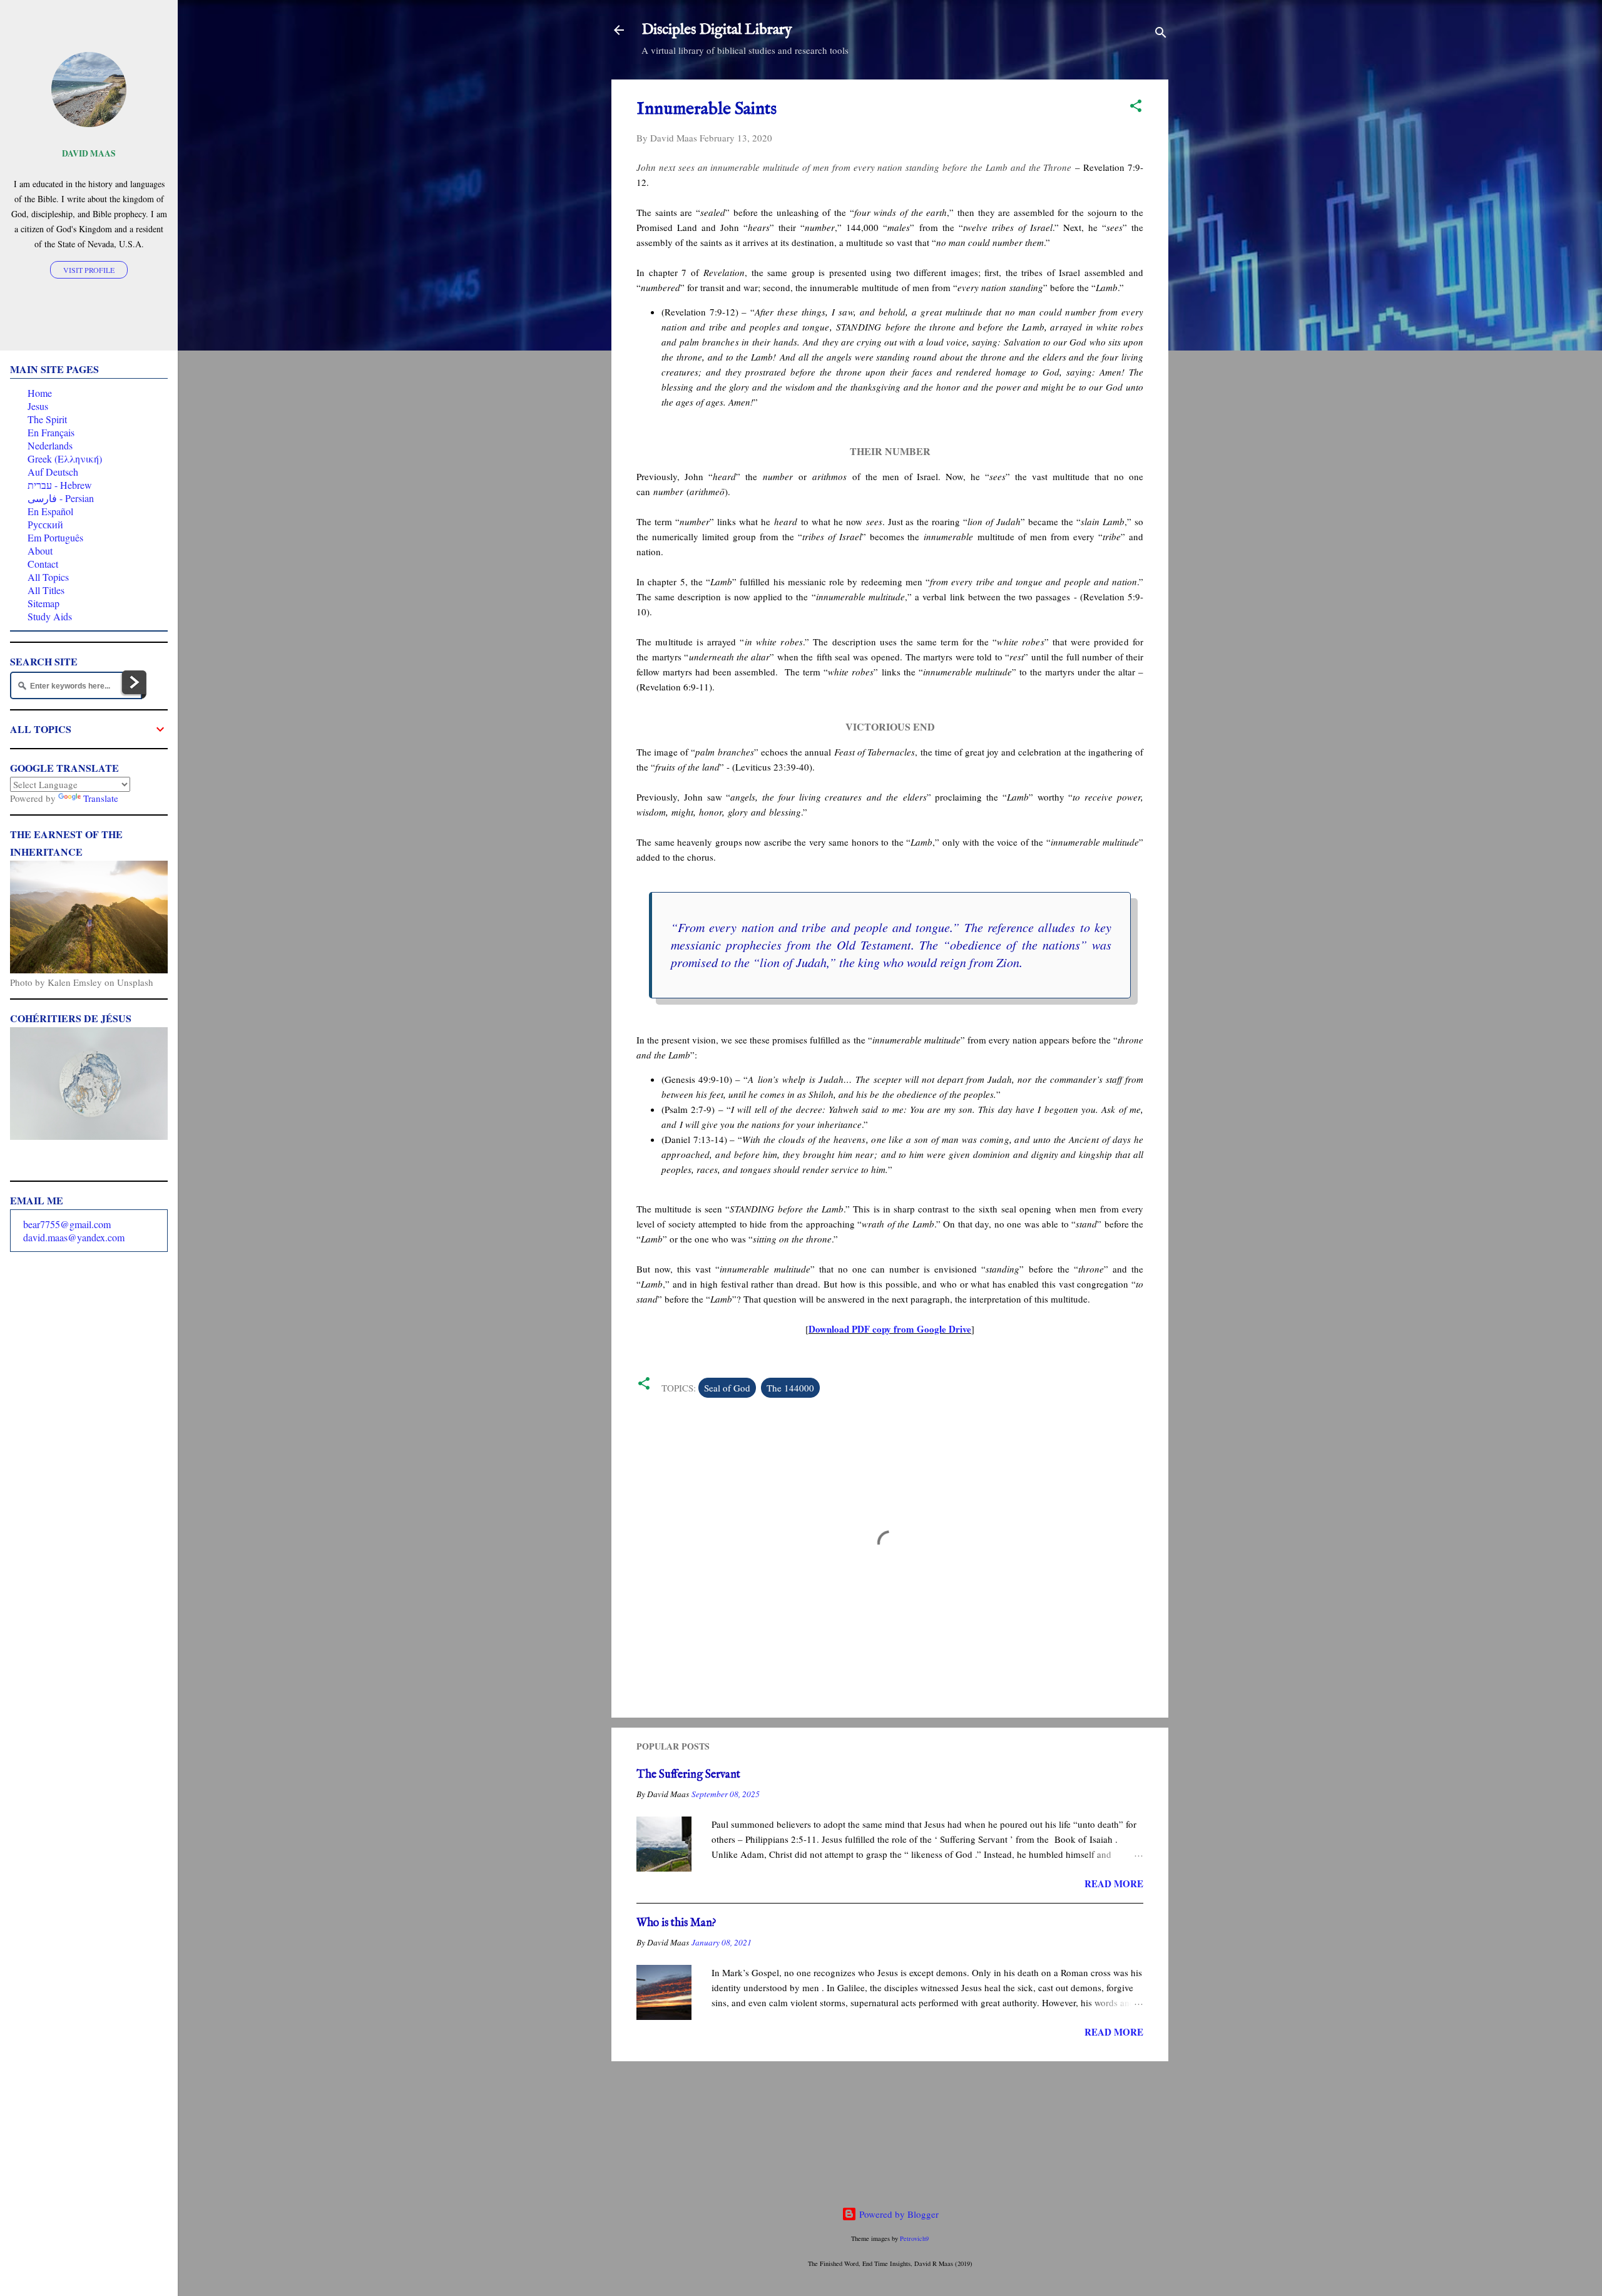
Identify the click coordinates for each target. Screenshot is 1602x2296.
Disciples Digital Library (717, 30)
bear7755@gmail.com (67, 1224)
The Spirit (47, 419)
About (40, 551)
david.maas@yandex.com (74, 1237)
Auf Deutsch (53, 472)
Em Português (55, 537)
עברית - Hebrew (60, 485)
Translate (101, 798)
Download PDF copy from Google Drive (890, 1329)
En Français (51, 432)
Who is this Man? (676, 1923)
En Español (50, 511)
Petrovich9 (914, 2238)
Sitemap (43, 603)
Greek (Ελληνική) (65, 459)
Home (40, 393)
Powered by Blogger (898, 2214)
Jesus (38, 406)
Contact (43, 564)
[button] (1136, 108)
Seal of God (727, 1388)
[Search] (1161, 34)
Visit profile (89, 270)
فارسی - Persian (61, 498)
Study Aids (50, 616)
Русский (45, 524)
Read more (1114, 1883)
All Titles (46, 590)
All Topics (48, 577)
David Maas (89, 153)
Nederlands (50, 445)
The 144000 (790, 1388)
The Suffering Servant (688, 1775)
